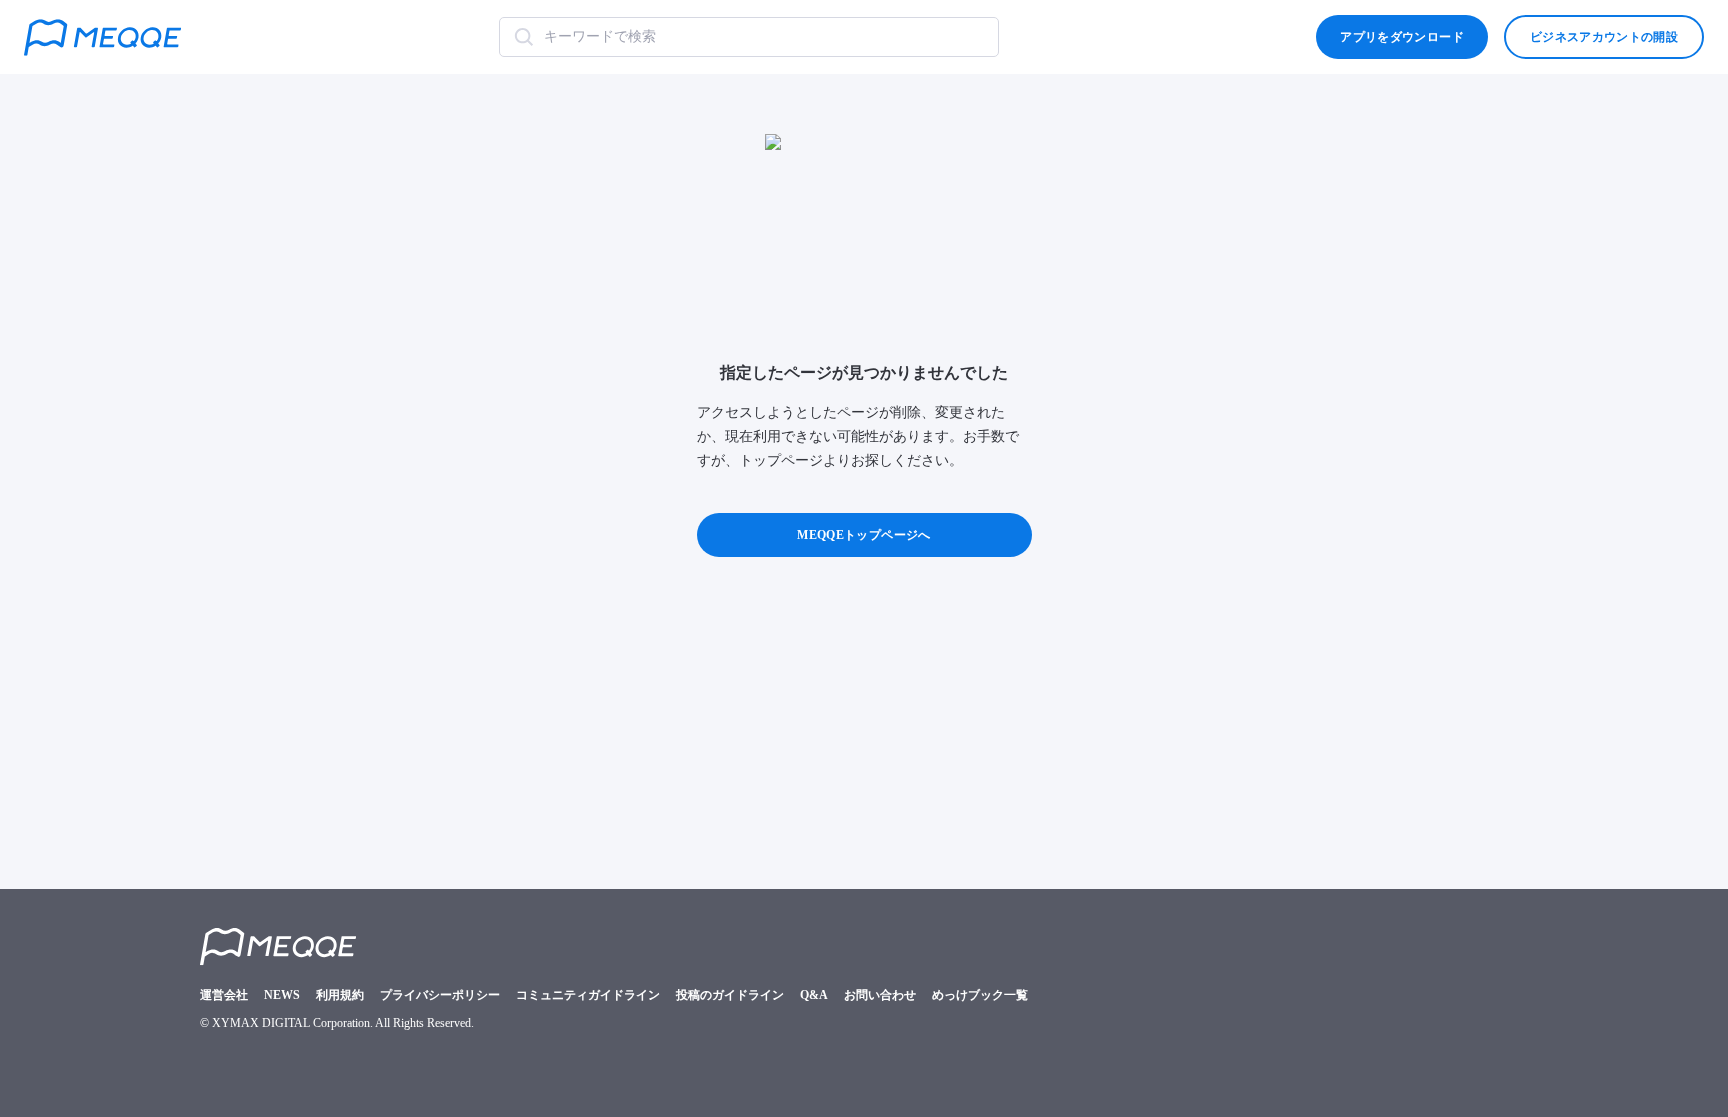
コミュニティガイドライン (588, 995)
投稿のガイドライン (730, 995)
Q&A (814, 995)
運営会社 (224, 995)
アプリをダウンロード (1401, 37)
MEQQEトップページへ (863, 535)
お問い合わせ (880, 995)
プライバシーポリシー (440, 995)
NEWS (282, 995)
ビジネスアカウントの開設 (1604, 37)
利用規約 (340, 995)
